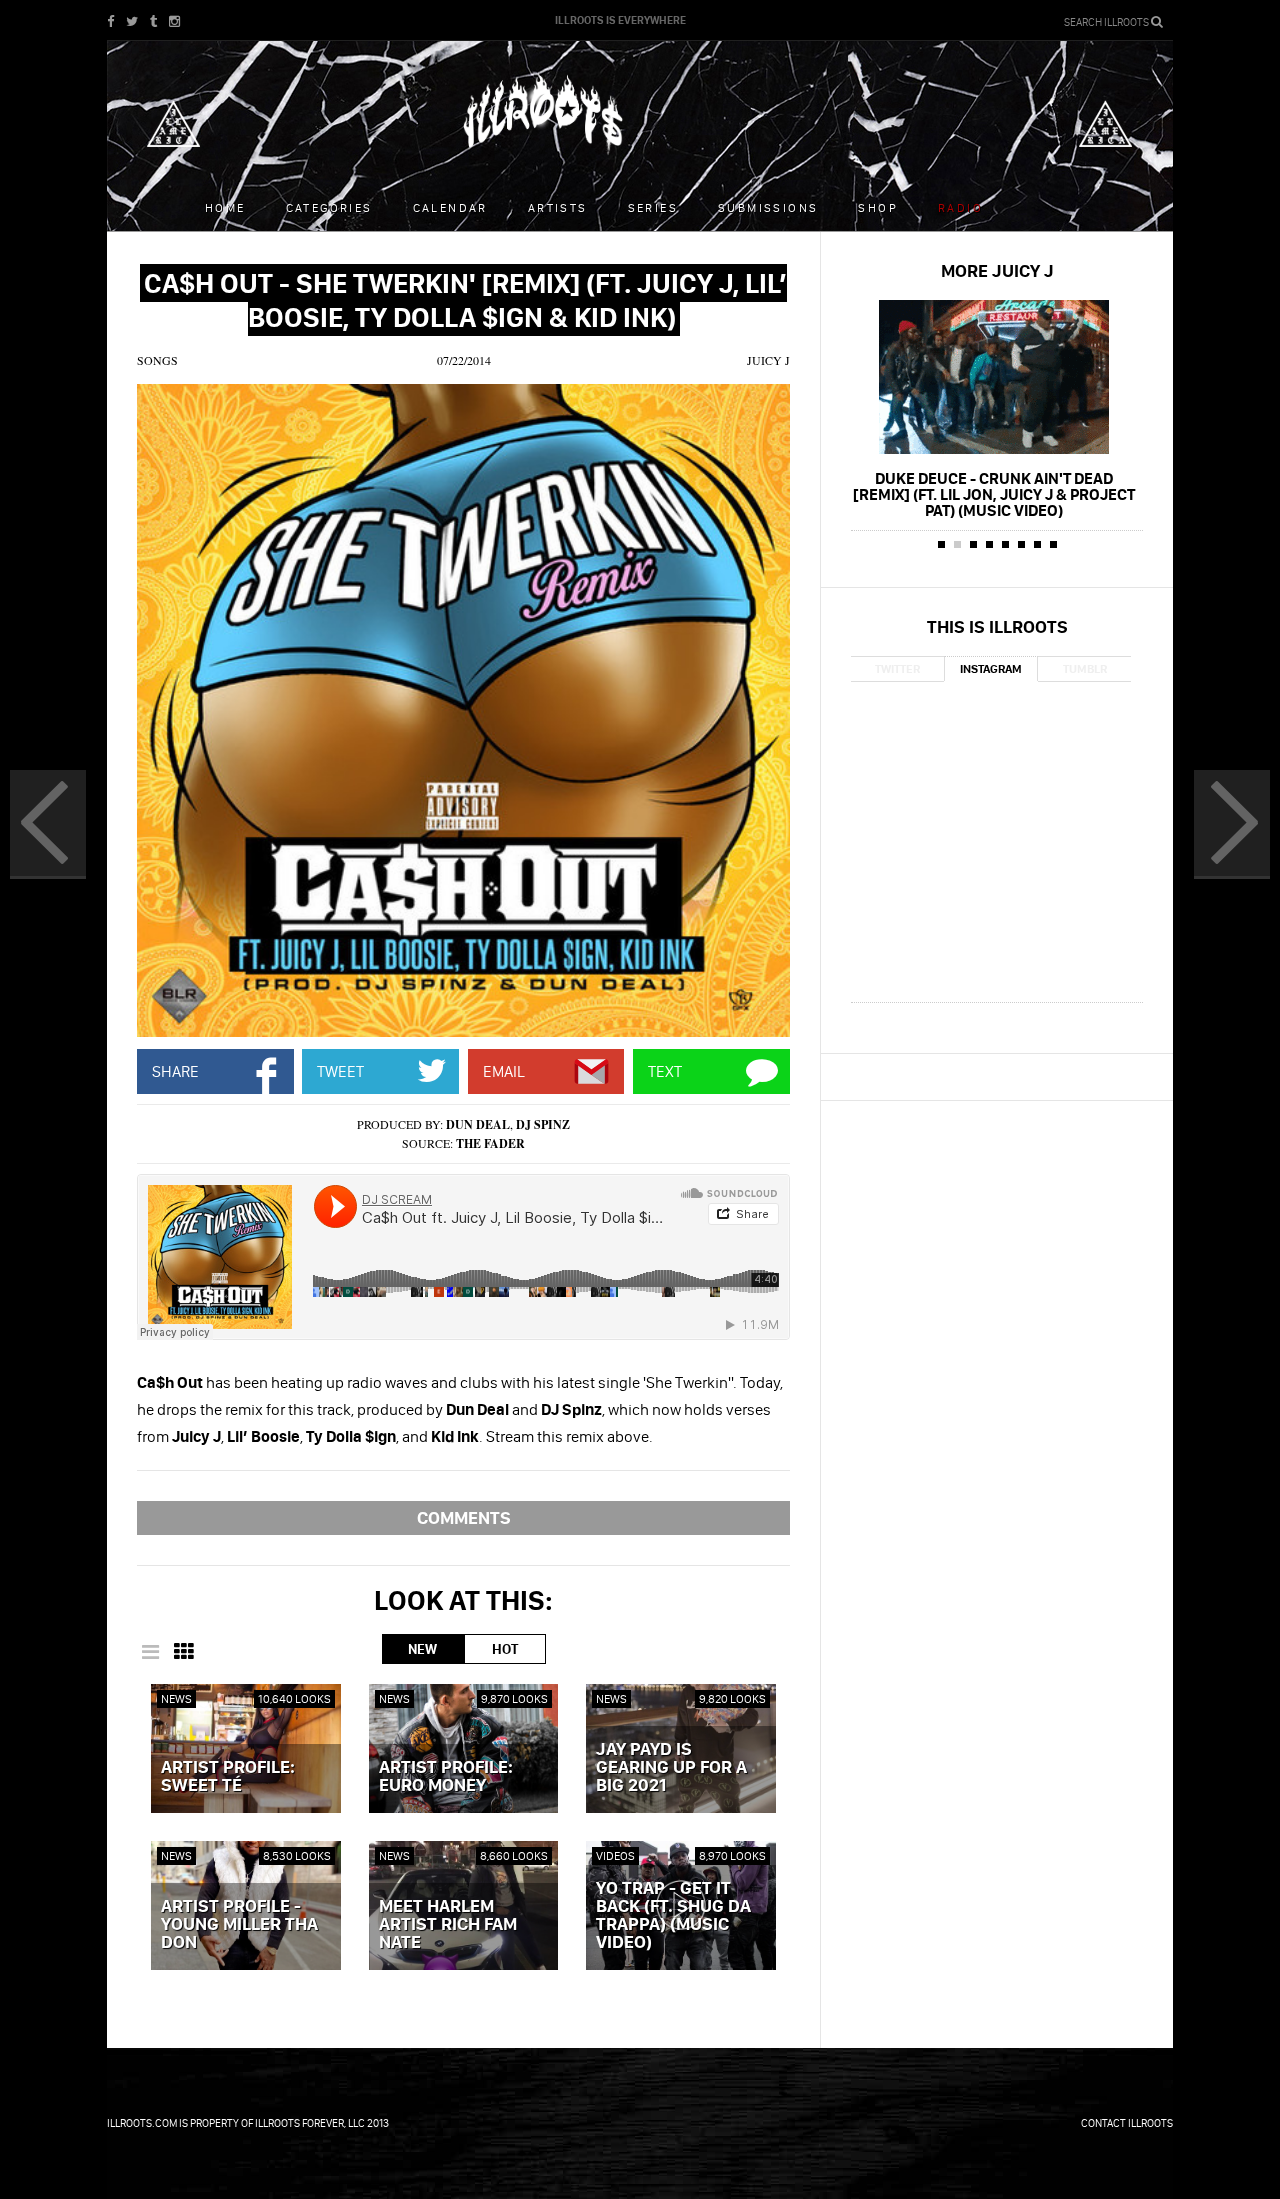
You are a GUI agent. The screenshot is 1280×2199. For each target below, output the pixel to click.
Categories (329, 207)
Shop (878, 207)
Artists (558, 207)
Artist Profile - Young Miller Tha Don (239, 1925)
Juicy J (768, 360)
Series (653, 207)
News (176, 1698)
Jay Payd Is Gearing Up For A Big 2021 (671, 1768)
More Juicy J (997, 270)
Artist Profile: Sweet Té (228, 1777)
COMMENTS (464, 1517)
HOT (505, 1649)
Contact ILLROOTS (1127, 2123)
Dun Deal (478, 1124)
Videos (615, 1855)
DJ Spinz (543, 1124)
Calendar (450, 207)
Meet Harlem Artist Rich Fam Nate (448, 1925)
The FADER (490, 1143)
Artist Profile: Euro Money (446, 1777)
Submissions (768, 207)
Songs (157, 360)
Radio (960, 207)
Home (225, 207)
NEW (422, 1649)
